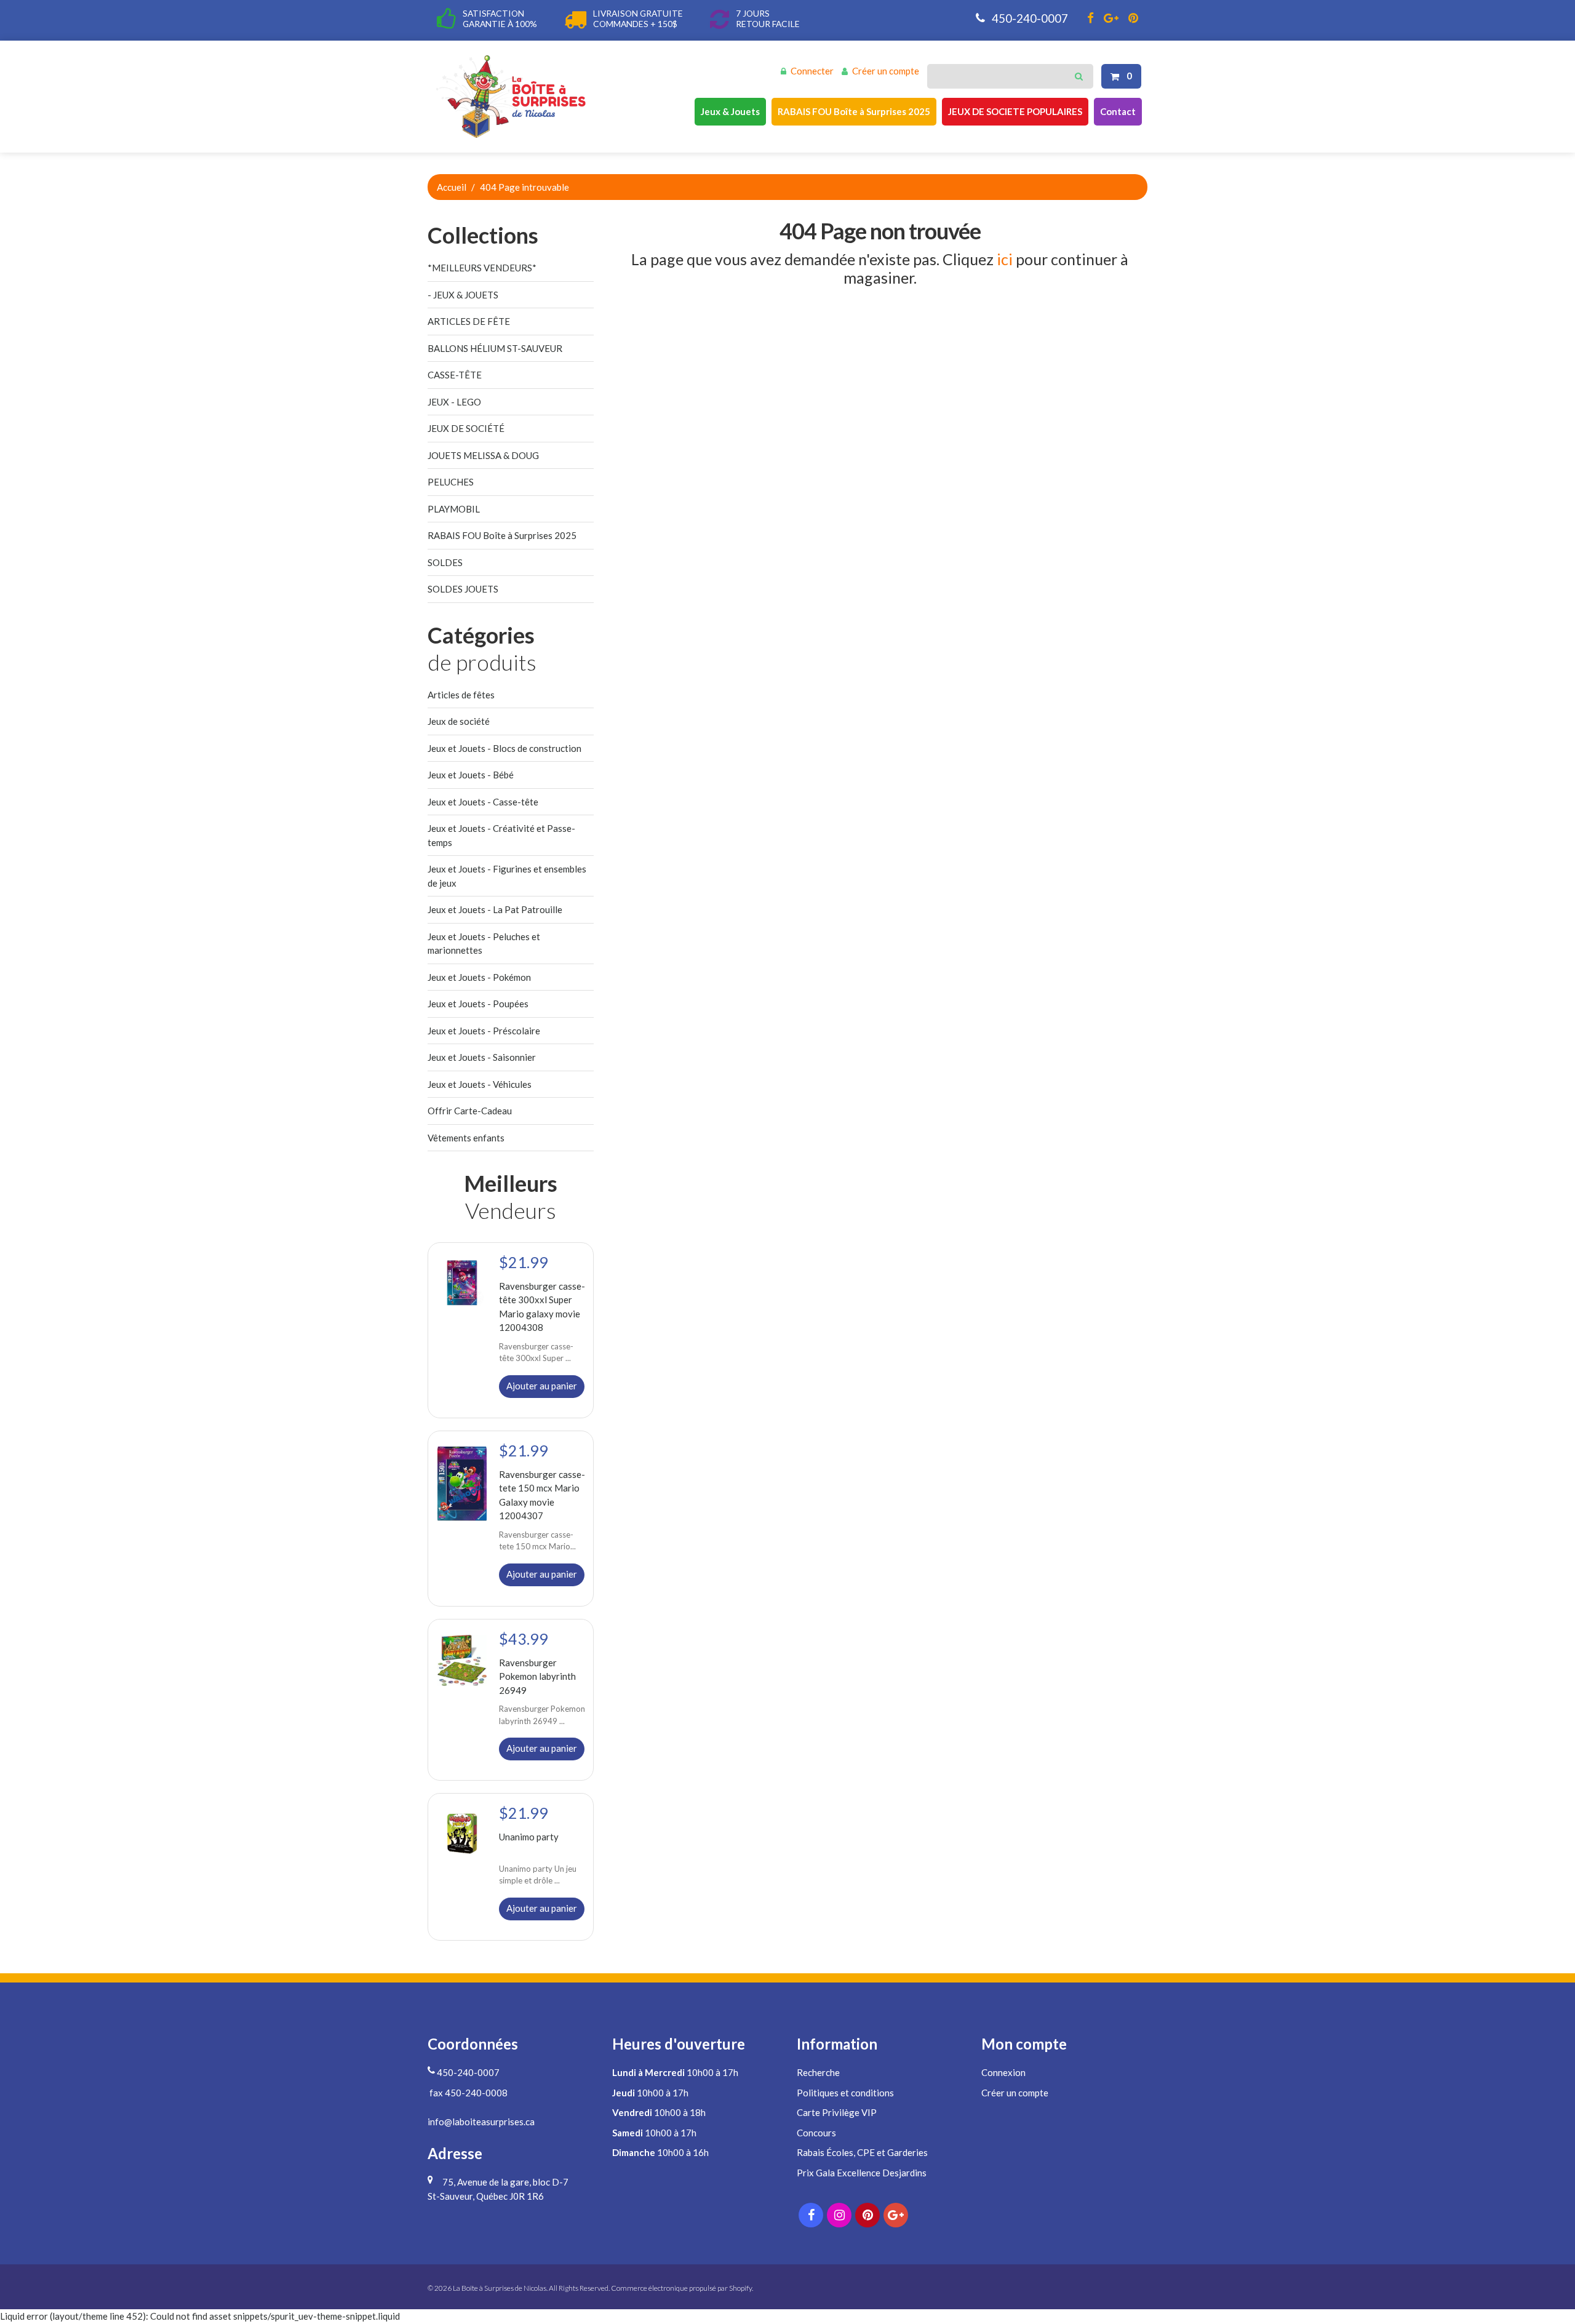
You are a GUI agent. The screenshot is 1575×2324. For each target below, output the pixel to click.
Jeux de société (459, 721)
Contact (1118, 111)
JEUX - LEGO (454, 402)
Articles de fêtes (461, 695)
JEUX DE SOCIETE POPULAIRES (1015, 111)
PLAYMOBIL (454, 509)
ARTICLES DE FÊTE (469, 321)
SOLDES (445, 562)
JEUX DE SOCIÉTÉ (466, 428)
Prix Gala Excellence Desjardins (862, 2173)
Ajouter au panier (542, 1386)
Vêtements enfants (466, 1138)
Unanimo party (529, 1837)
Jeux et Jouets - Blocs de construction (504, 748)
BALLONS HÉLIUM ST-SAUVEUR (495, 348)
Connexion (1003, 2072)
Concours (816, 2133)
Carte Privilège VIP (837, 2112)
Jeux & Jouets (730, 111)
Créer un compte (886, 71)
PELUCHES (451, 482)
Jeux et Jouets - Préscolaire (484, 1031)
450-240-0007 (1029, 18)
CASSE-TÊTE (455, 375)
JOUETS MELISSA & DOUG (483, 455)
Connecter (812, 71)
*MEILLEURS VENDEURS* (482, 268)
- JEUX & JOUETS (463, 295)
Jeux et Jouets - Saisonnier (482, 1057)
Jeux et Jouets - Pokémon (479, 977)
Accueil (452, 187)
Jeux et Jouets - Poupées (478, 1004)
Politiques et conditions (845, 2093)
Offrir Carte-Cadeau (470, 1111)
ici (1005, 259)
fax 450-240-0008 (468, 2093)
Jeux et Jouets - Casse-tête (483, 802)
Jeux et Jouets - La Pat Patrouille (495, 909)
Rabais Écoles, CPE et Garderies (862, 2152)
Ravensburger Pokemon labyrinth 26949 (537, 1676)
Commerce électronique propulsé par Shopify (681, 2288)
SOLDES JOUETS (463, 589)
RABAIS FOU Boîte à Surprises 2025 (854, 111)
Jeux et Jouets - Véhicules (480, 1084)
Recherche (818, 2072)
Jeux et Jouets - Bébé (471, 775)
